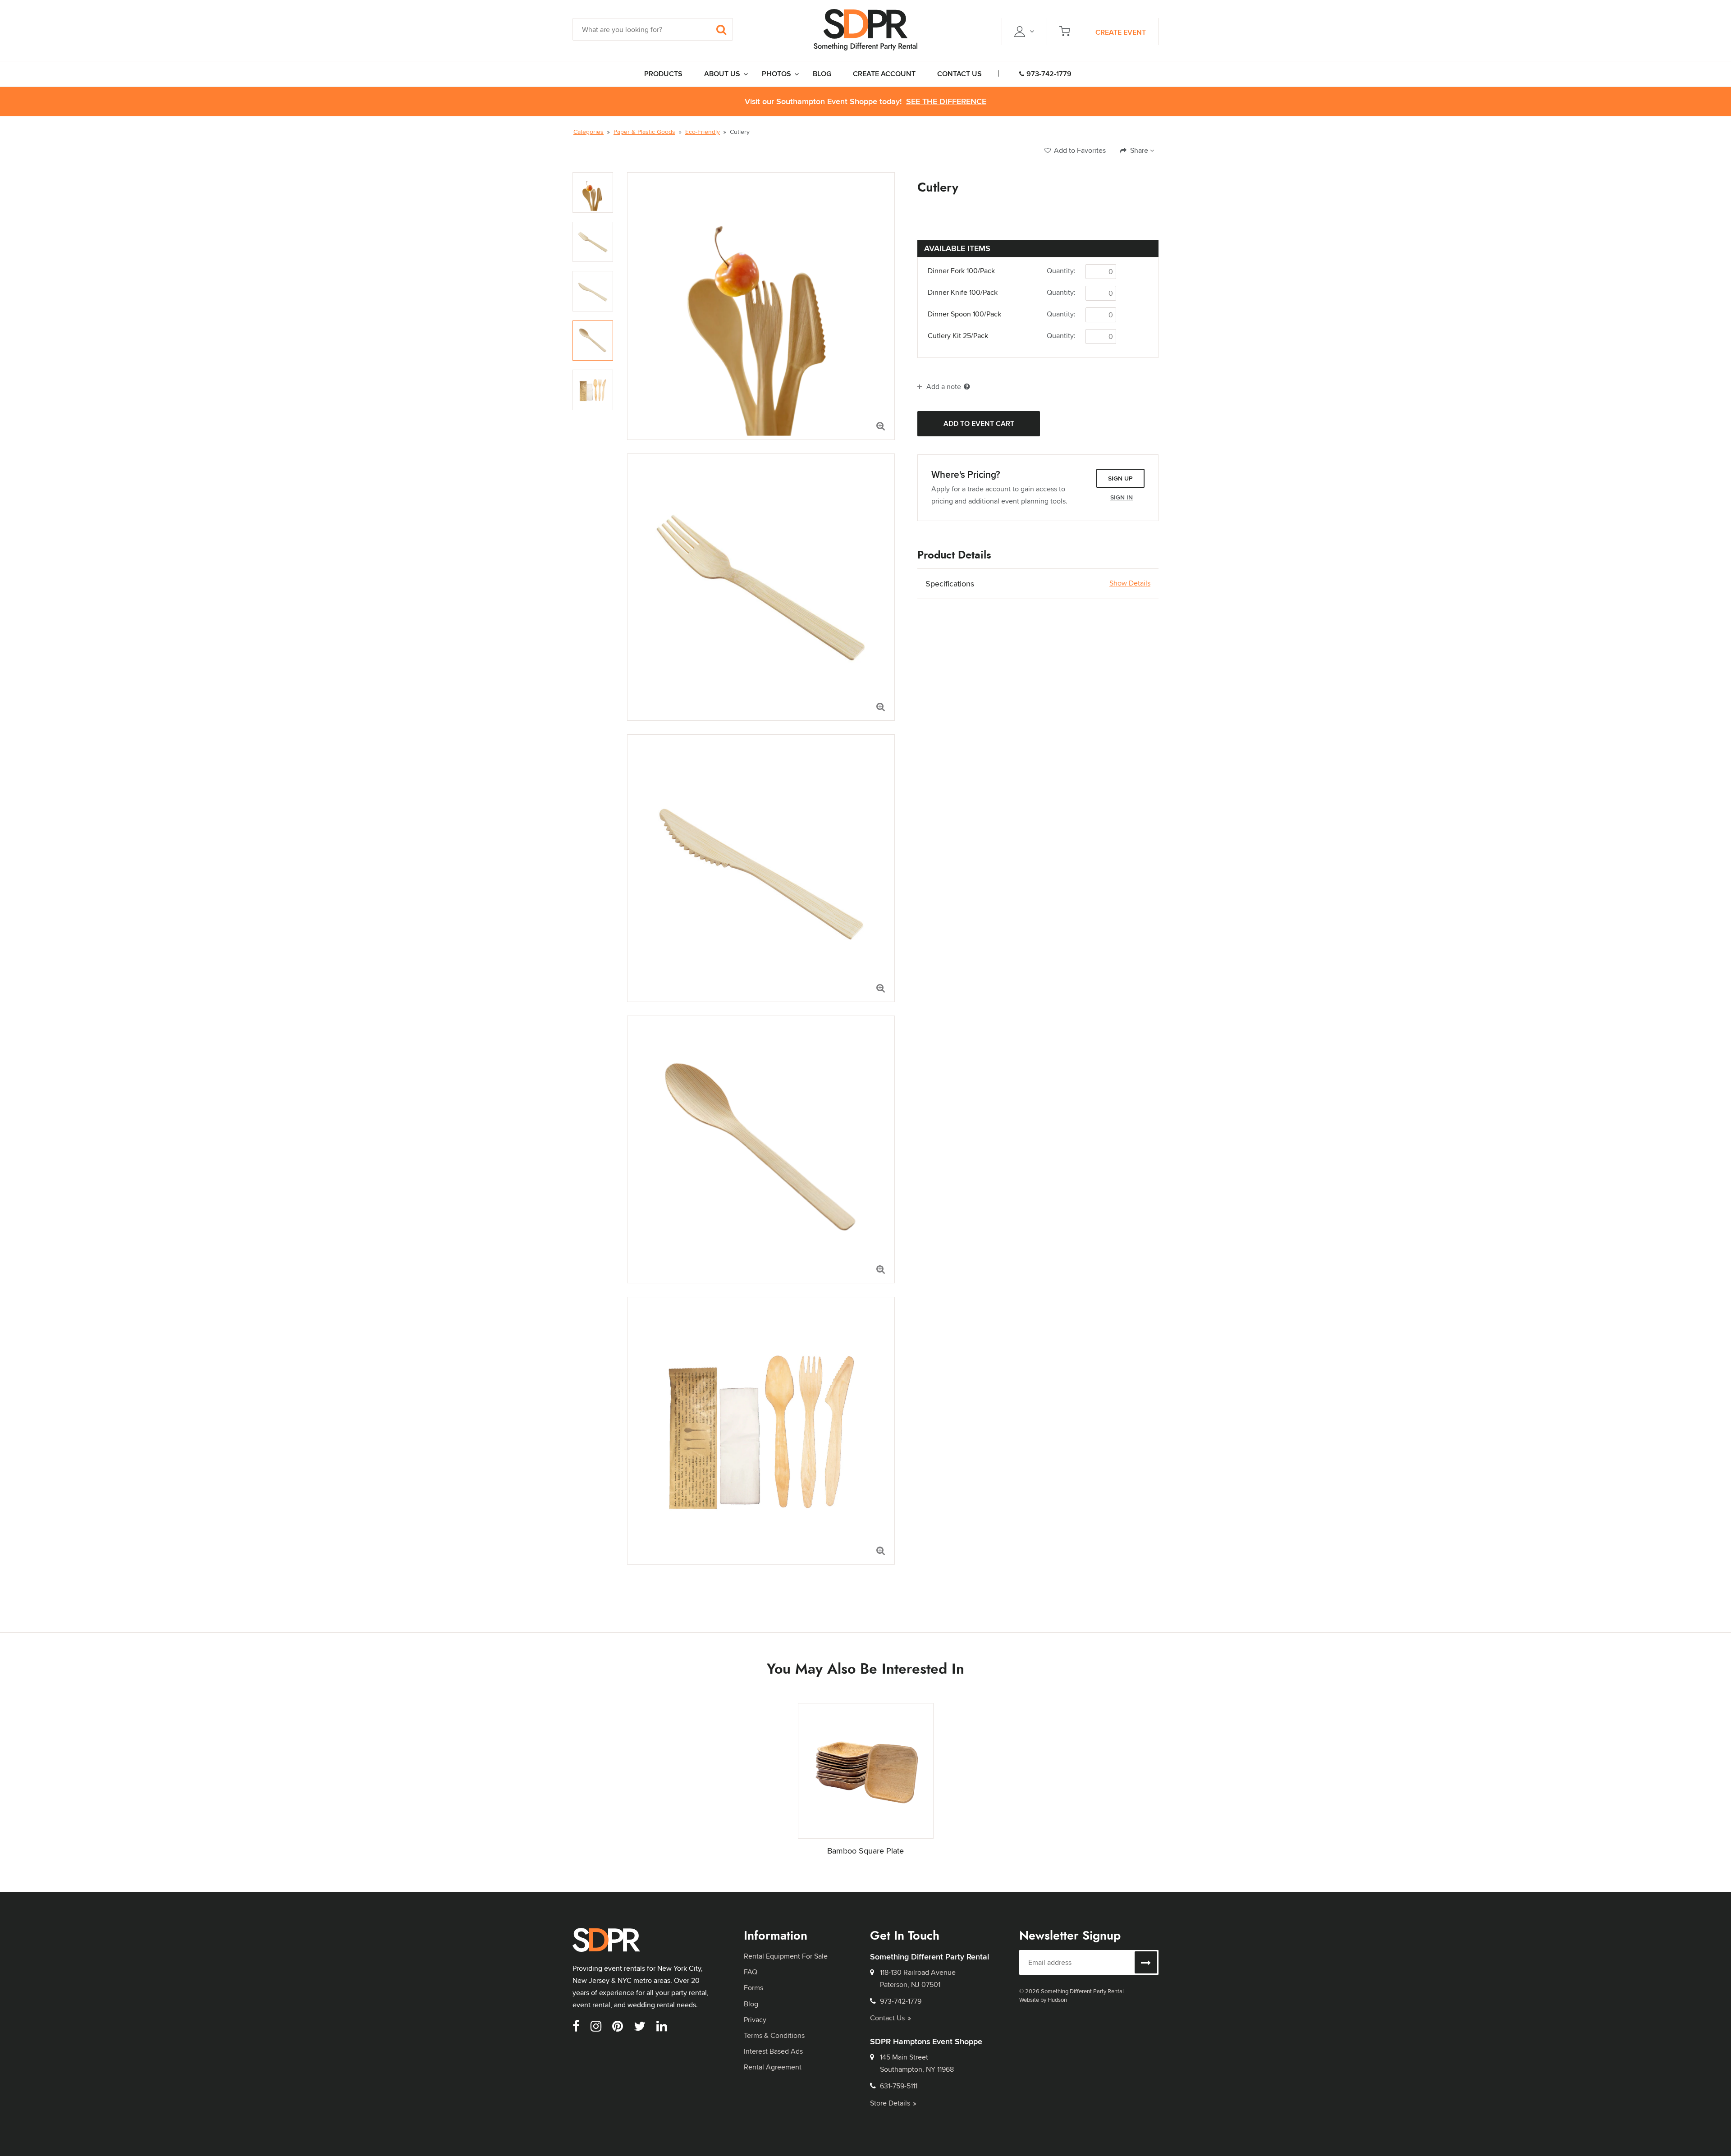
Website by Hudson (1043, 2000)
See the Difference (946, 102)
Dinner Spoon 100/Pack (964, 314)
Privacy (755, 2020)
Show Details (1130, 583)
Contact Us (887, 2018)
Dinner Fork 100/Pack (961, 271)
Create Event (1121, 32)
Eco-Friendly (703, 132)
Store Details (890, 2103)
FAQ (751, 1972)
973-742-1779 (1049, 74)
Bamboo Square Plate (865, 1851)
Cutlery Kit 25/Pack (958, 336)
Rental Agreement (773, 2067)
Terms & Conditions (774, 2035)
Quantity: (1061, 271)
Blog (751, 2004)
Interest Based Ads (773, 2051)
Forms (753, 1988)
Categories (588, 132)
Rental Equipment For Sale (786, 1956)
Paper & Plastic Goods (644, 132)
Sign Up (1120, 478)
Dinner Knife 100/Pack (963, 293)
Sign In (1122, 497)
